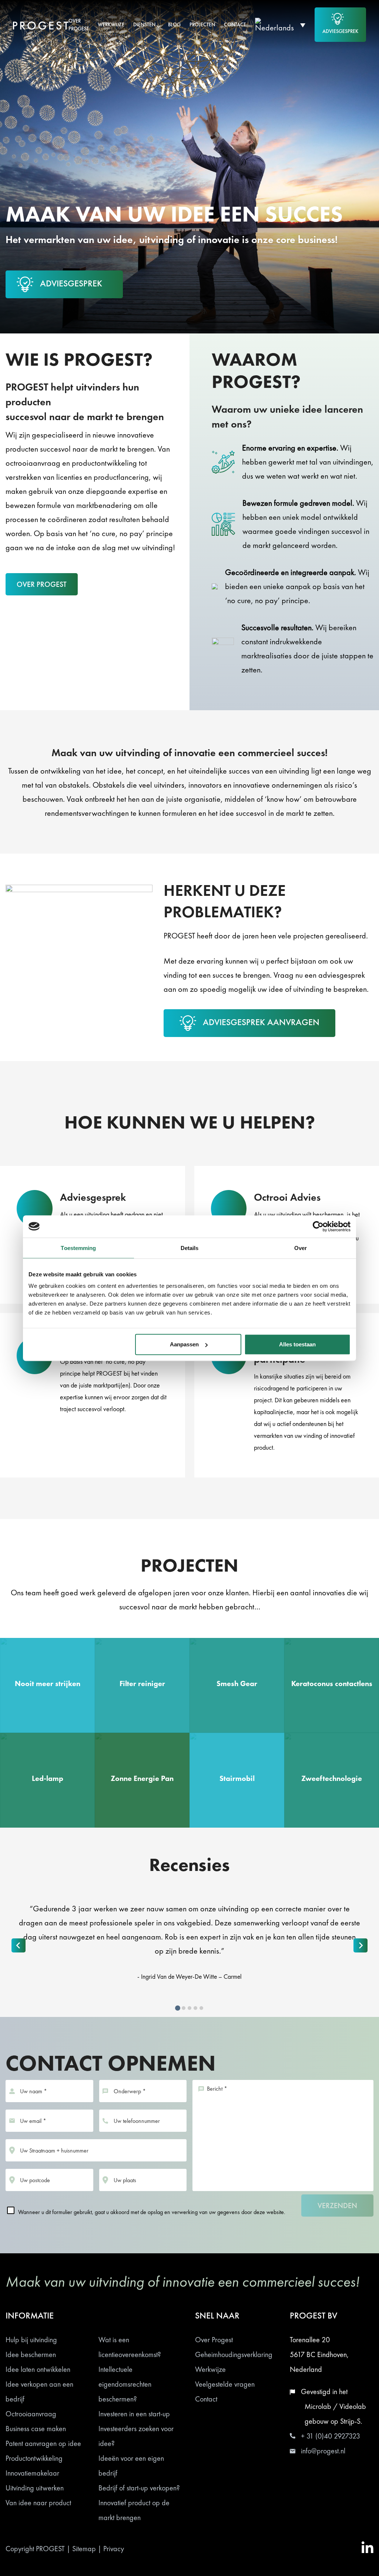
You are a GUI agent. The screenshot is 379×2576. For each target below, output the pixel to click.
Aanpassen (184, 1344)
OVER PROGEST (42, 584)
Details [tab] (190, 1248)
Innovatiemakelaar (32, 2473)
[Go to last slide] (19, 1945)
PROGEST (50, 2549)
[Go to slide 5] (201, 2008)
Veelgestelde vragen (225, 2384)
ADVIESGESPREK (340, 31)
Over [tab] (301, 1248)
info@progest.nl (323, 2451)
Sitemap (84, 2549)
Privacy (114, 2549)
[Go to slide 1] (178, 2008)
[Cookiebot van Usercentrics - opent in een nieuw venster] (318, 1226)
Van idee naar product (38, 2503)
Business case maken (36, 2429)
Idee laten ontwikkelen (38, 2369)
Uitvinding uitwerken (35, 2488)
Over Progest (214, 2340)
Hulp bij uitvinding (31, 2340)
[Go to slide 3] (189, 2008)
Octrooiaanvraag (31, 2414)
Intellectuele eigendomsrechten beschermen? (125, 2384)
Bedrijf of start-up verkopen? (139, 2488)
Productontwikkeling (34, 2458)
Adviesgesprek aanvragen (261, 1022)
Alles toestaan (297, 1344)
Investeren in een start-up (134, 2414)
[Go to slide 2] (184, 2008)
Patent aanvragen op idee (43, 2443)
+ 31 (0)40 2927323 (331, 2436)
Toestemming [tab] (78, 1248)
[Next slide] (360, 1945)
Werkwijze (210, 2369)
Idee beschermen (31, 2354)
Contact (206, 2399)
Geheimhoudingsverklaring (234, 2354)
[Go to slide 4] (195, 2008)
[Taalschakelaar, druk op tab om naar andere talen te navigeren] (280, 25)
